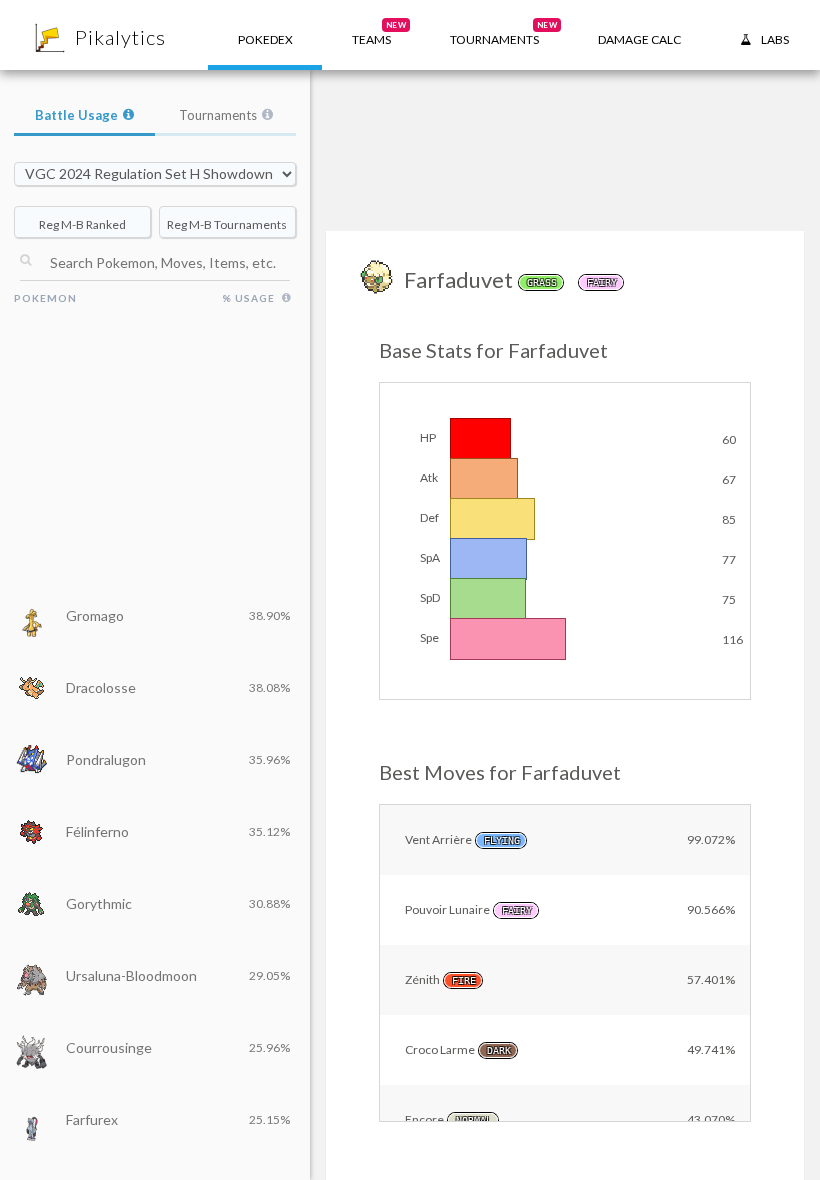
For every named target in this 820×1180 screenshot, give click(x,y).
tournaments (503, 33)
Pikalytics (120, 37)
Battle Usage (76, 115)
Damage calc (639, 39)
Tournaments (218, 115)
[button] (371, 35)
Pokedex (265, 39)
